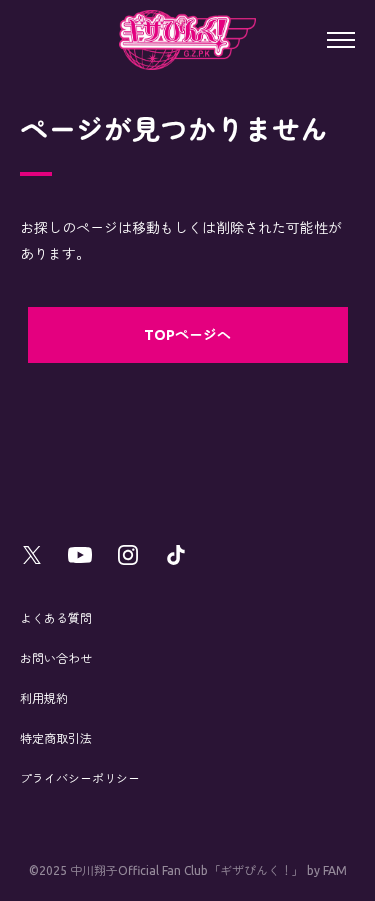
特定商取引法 (56, 738)
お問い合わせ (56, 658)
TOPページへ (187, 335)
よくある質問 (56, 618)
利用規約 (44, 698)
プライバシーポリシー (80, 778)
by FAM (327, 870)
